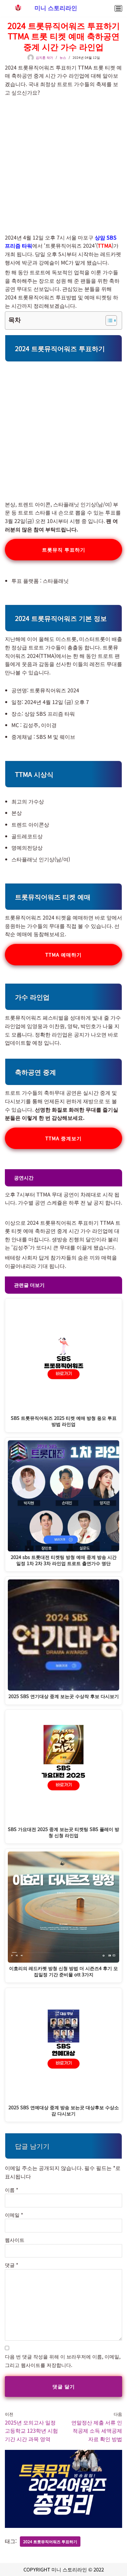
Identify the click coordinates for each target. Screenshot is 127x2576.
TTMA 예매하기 (63, 955)
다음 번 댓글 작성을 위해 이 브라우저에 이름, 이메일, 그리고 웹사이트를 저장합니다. (63, 2361)
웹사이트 (15, 2240)
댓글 (12, 2265)
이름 (12, 2190)
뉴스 (63, 57)
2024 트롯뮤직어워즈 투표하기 (50, 2541)
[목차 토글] (108, 320)
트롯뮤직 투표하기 (64, 549)
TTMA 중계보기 (63, 1138)
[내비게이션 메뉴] (118, 8)
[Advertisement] (63, 162)
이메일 (14, 2215)
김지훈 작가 (44, 57)
